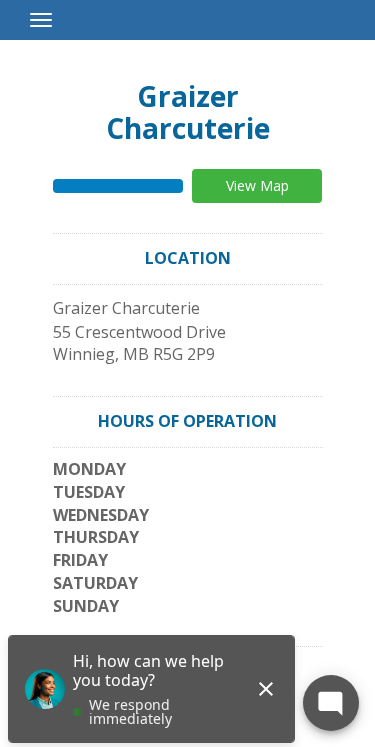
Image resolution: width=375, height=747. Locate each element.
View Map (257, 185)
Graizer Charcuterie (188, 112)
